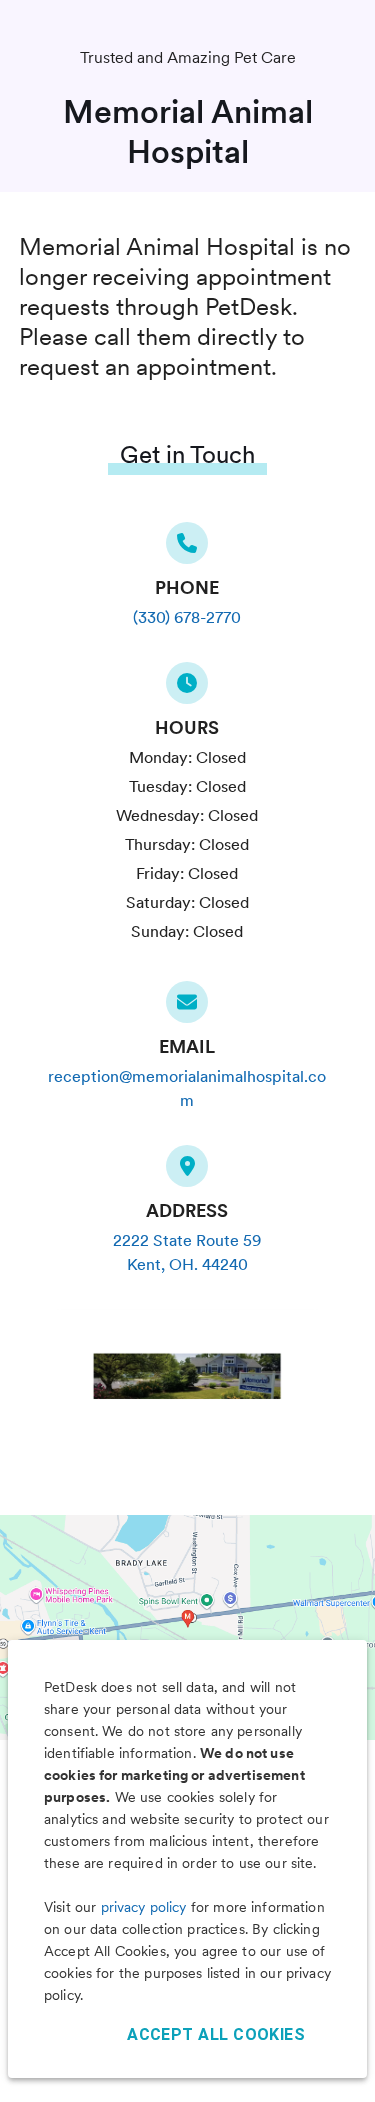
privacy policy (144, 1907)
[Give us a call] (187, 549)
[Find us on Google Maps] (187, 1172)
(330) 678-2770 (187, 617)
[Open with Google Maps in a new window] (187, 1627)
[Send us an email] (187, 1008)
